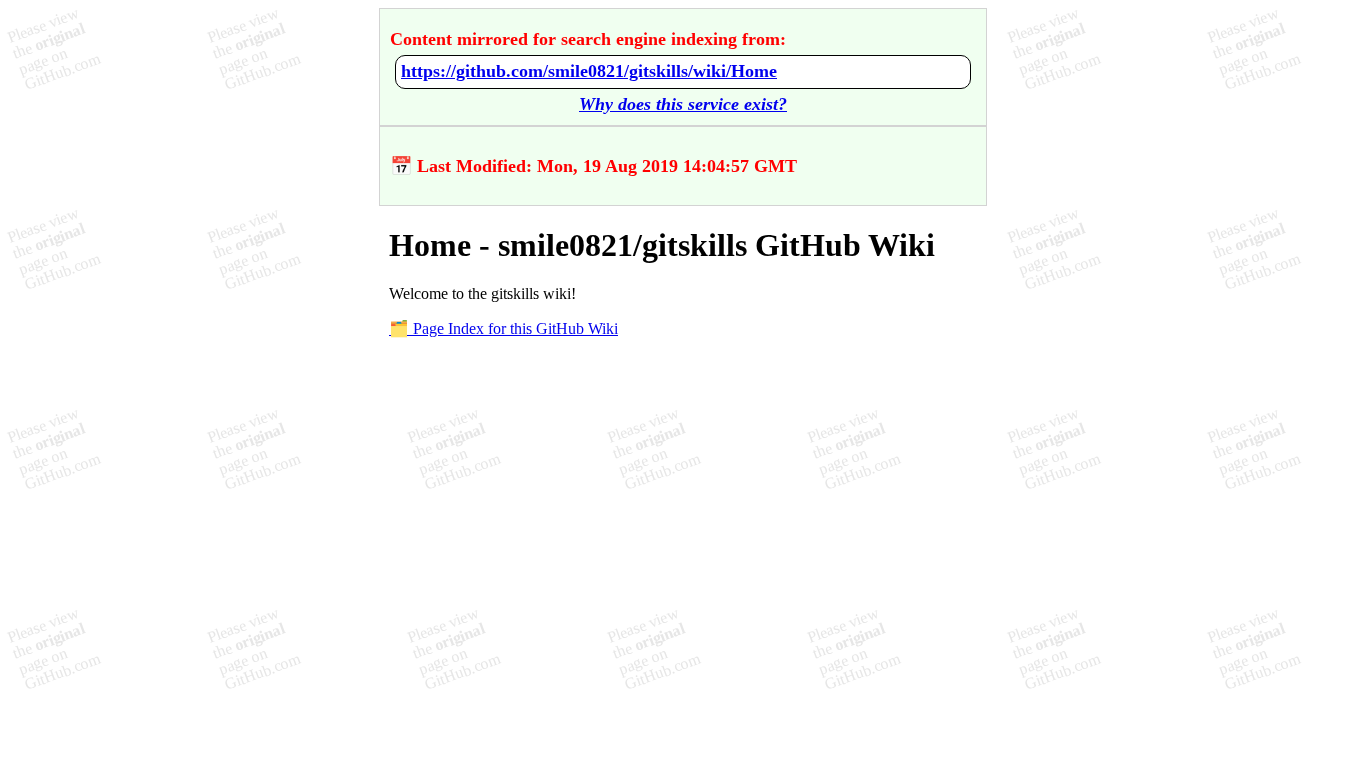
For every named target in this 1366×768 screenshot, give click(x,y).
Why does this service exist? (683, 104)
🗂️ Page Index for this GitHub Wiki (503, 328)
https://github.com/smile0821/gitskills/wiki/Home (589, 71)
